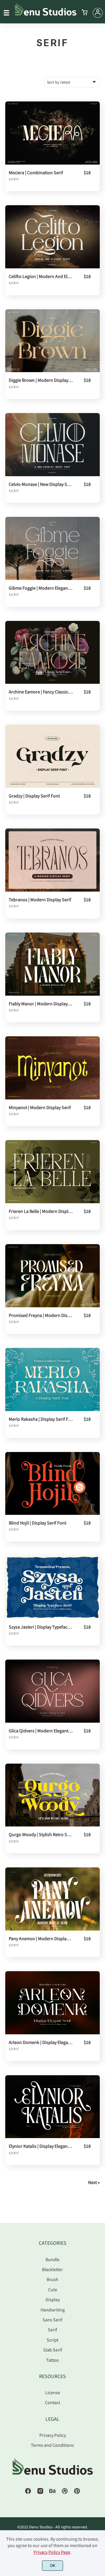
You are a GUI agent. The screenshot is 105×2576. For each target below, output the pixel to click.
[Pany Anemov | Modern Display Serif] (52, 1899)
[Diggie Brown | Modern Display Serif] (52, 341)
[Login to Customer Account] (98, 13)
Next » (94, 2182)
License (53, 2392)
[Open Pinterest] (77, 2493)
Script (52, 2340)
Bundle (52, 2259)
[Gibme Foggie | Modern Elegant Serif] (52, 548)
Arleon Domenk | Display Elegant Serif (41, 2042)
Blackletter (52, 2269)
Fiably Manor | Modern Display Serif (41, 1004)
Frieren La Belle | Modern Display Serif (41, 1211)
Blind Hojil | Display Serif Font (37, 1523)
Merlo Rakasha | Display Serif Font (41, 1419)
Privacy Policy (53, 2435)
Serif (14, 179)
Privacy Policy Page (52, 2552)
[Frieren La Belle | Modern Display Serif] (52, 1172)
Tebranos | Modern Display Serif (40, 900)
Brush (52, 2279)
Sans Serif (52, 2320)
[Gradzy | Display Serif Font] (52, 756)
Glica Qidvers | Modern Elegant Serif (41, 1731)
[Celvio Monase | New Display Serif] (52, 445)
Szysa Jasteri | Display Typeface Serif (41, 1627)
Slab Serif (53, 2350)
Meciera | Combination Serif (36, 173)
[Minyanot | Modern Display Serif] (52, 1068)
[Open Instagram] (40, 2493)
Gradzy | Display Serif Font (34, 796)
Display (53, 2299)
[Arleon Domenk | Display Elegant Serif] (52, 2003)
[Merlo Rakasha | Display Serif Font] (52, 1379)
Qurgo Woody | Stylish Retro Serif (41, 1835)
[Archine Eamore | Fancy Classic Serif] (52, 652)
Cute (53, 2290)
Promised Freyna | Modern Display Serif (41, 1315)
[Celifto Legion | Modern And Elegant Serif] (52, 237)
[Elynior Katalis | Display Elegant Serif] (52, 2107)
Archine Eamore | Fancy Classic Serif (41, 692)
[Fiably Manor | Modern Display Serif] (52, 964)
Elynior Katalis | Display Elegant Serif (41, 2146)
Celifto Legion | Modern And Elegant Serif (41, 276)
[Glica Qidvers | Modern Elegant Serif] (52, 1691)
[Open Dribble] (65, 2493)
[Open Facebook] (28, 2493)
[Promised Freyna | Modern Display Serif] (52, 1276)
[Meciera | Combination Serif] (52, 133)
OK (53, 2566)
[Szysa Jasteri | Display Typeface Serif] (52, 1587)
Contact (52, 2402)
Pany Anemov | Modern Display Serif (41, 1939)
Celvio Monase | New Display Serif (41, 484)
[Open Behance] (52, 2493)
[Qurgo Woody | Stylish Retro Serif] (52, 1795)
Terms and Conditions (52, 2445)
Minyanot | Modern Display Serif (40, 1107)
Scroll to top (100, 2253)
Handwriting (53, 2310)
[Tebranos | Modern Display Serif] (52, 860)
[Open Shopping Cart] (85, 13)
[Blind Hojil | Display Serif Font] (52, 1484)
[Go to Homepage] (46, 14)
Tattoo (52, 2360)
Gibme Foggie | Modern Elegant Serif (41, 588)
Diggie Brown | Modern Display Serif (41, 380)
